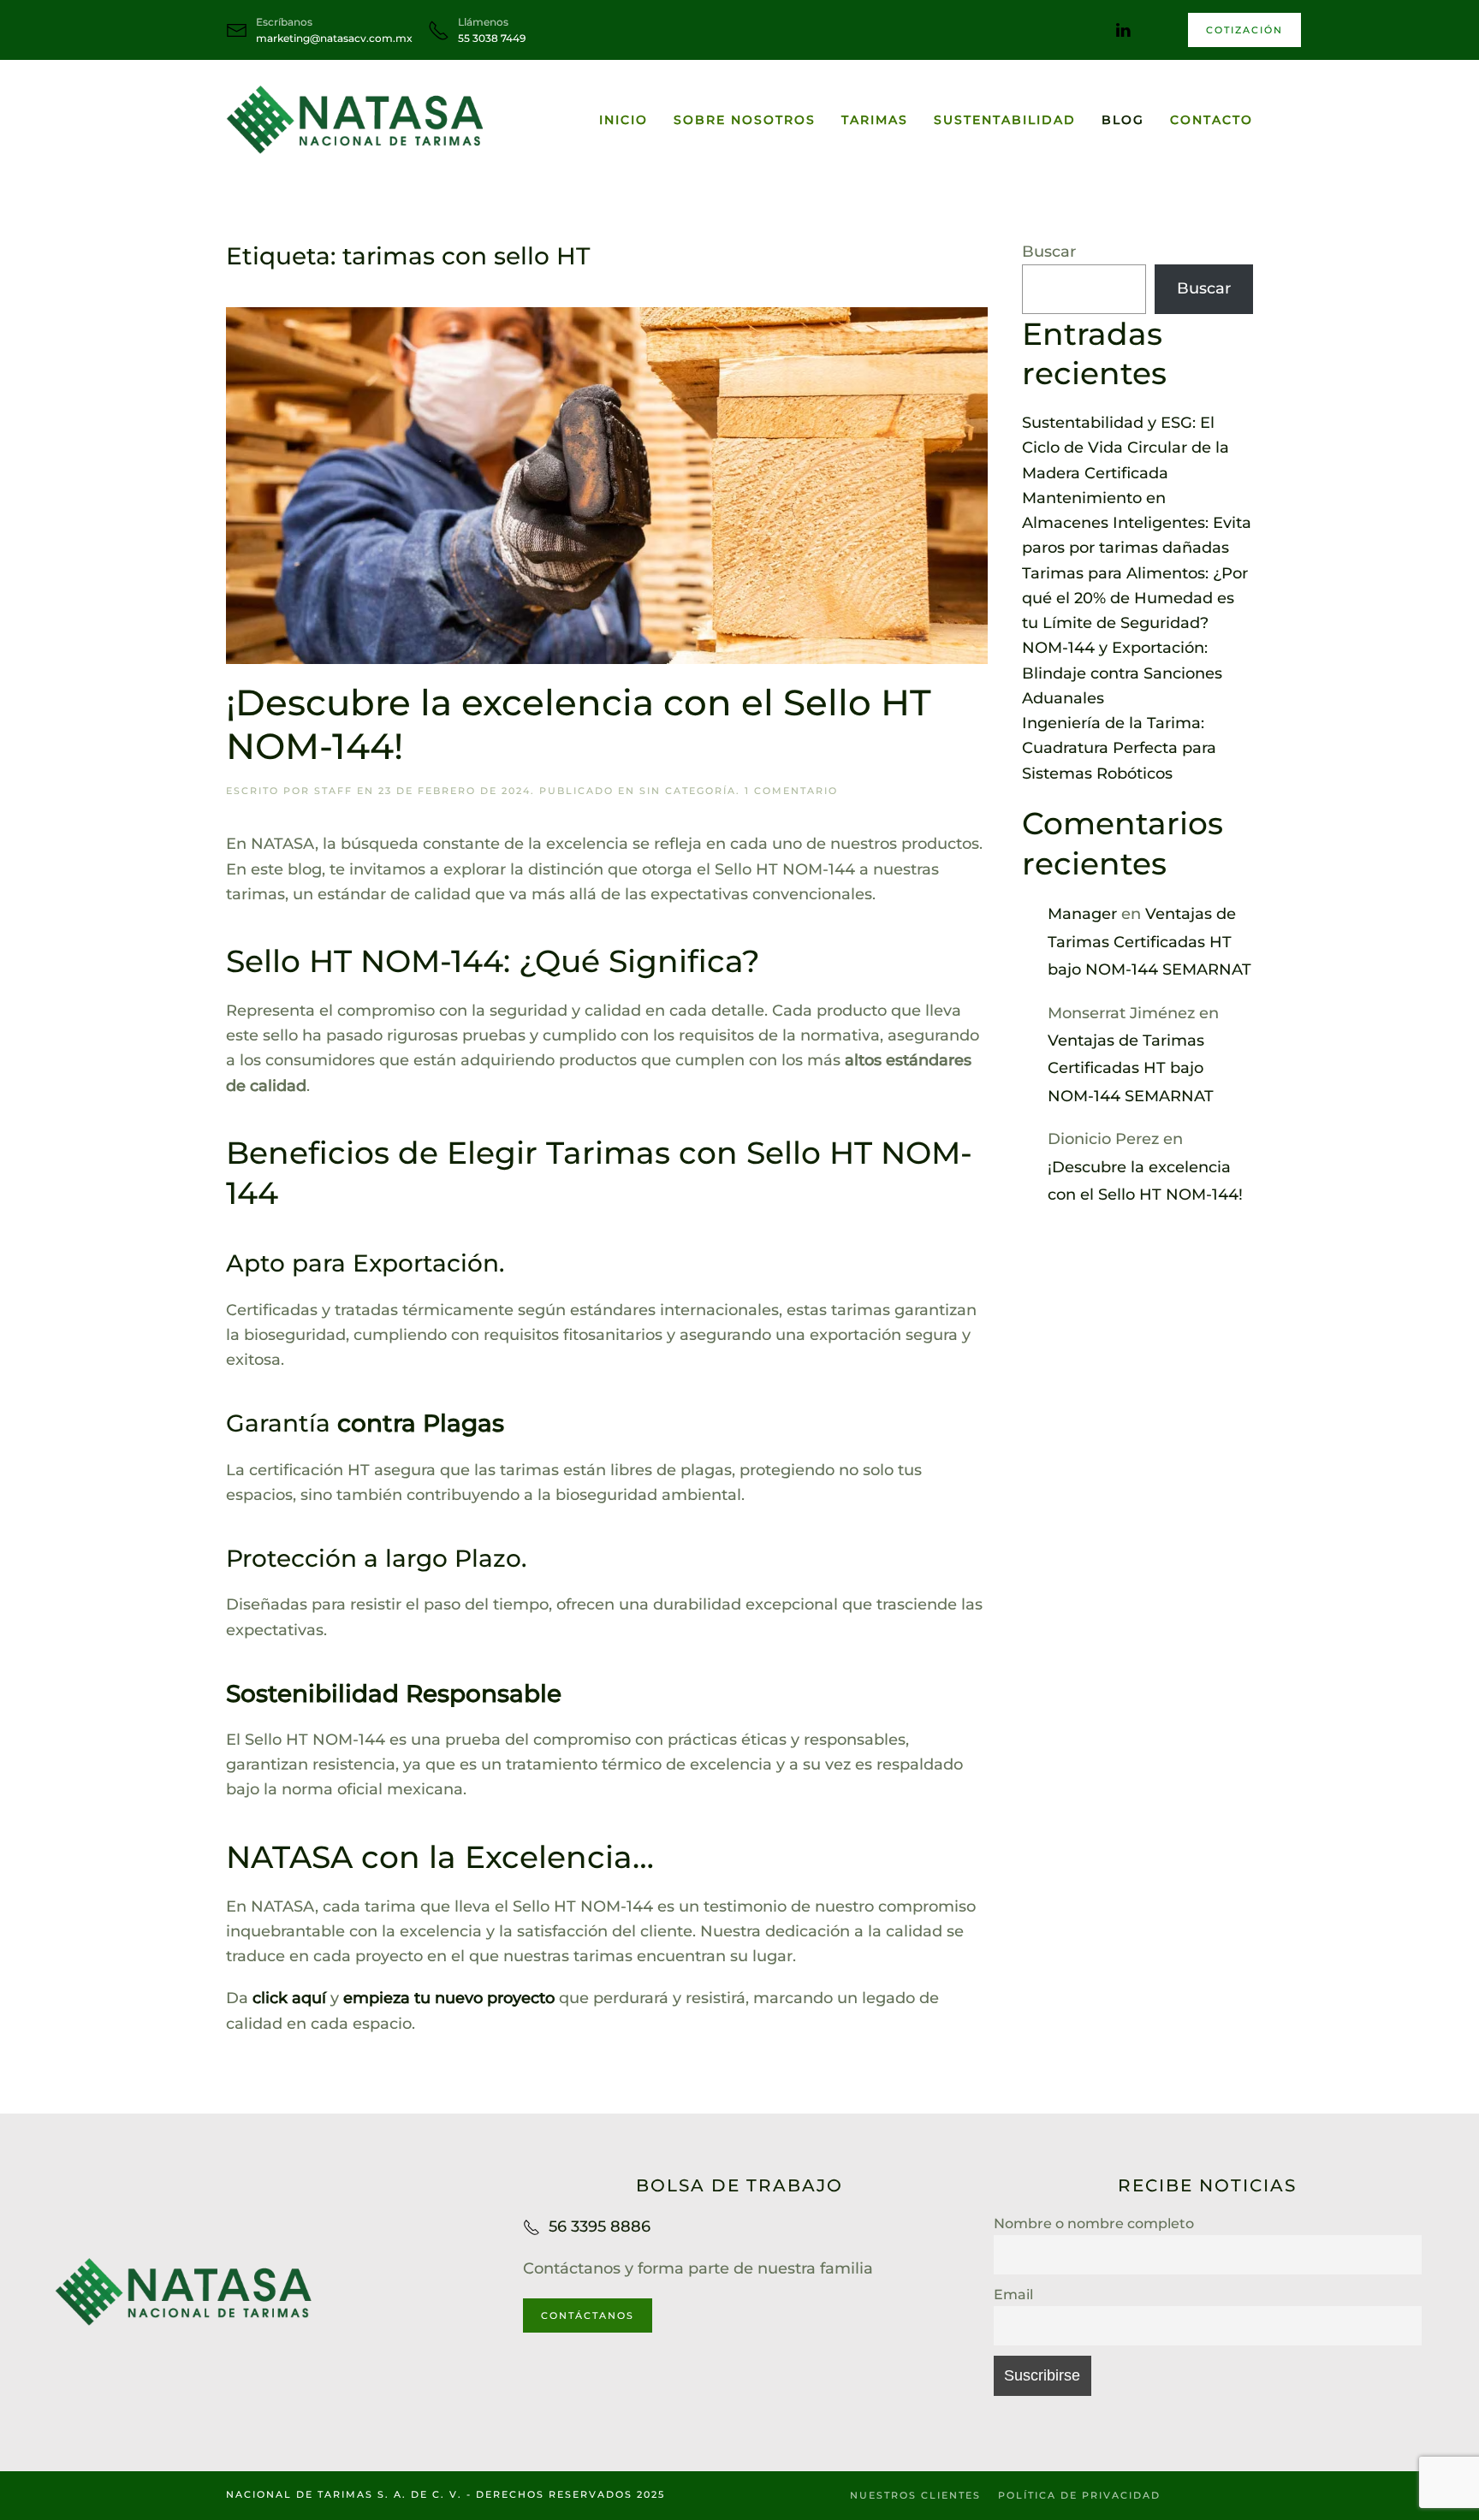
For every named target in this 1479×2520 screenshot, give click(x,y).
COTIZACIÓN (1244, 30)
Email (1013, 2294)
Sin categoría (688, 791)
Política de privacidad (1079, 2495)
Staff (333, 791)
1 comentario (791, 791)
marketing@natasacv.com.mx (334, 38)
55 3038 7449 (492, 38)
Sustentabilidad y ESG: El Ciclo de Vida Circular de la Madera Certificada (1126, 448)
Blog (1123, 120)
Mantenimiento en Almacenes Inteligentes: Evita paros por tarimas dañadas (1137, 523)
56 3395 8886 (600, 2226)
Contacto (1212, 120)
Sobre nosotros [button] (745, 120)
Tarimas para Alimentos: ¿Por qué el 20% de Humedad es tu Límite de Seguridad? (1135, 599)
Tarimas (875, 120)
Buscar (1049, 252)
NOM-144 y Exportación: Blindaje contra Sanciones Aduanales (1122, 673)
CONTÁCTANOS (588, 2315)
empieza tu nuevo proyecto (449, 1998)
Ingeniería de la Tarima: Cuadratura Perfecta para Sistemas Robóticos (1119, 748)
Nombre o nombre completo (1094, 2223)
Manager (1082, 914)
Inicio (624, 120)
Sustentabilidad (1005, 120)
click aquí (287, 1998)
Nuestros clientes (915, 2495)
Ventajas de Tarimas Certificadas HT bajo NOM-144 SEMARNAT (1149, 942)
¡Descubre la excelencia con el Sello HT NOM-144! (579, 724)
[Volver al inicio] (354, 120)
